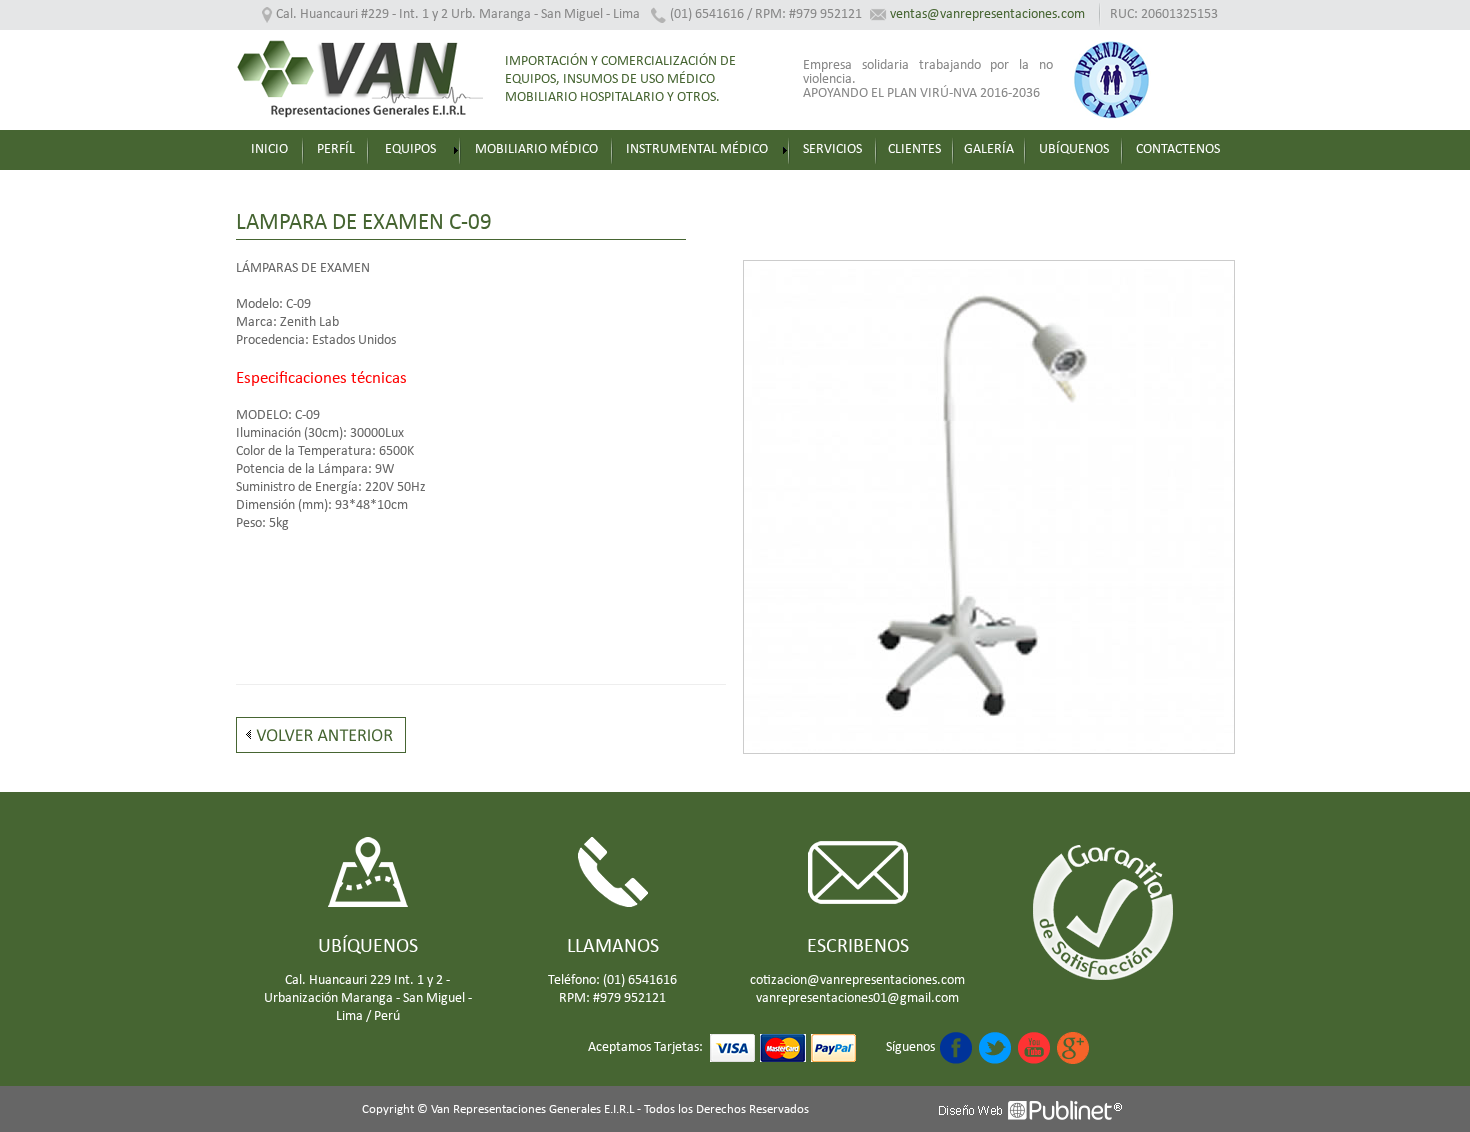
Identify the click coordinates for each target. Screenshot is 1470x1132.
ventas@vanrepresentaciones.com (987, 14)
